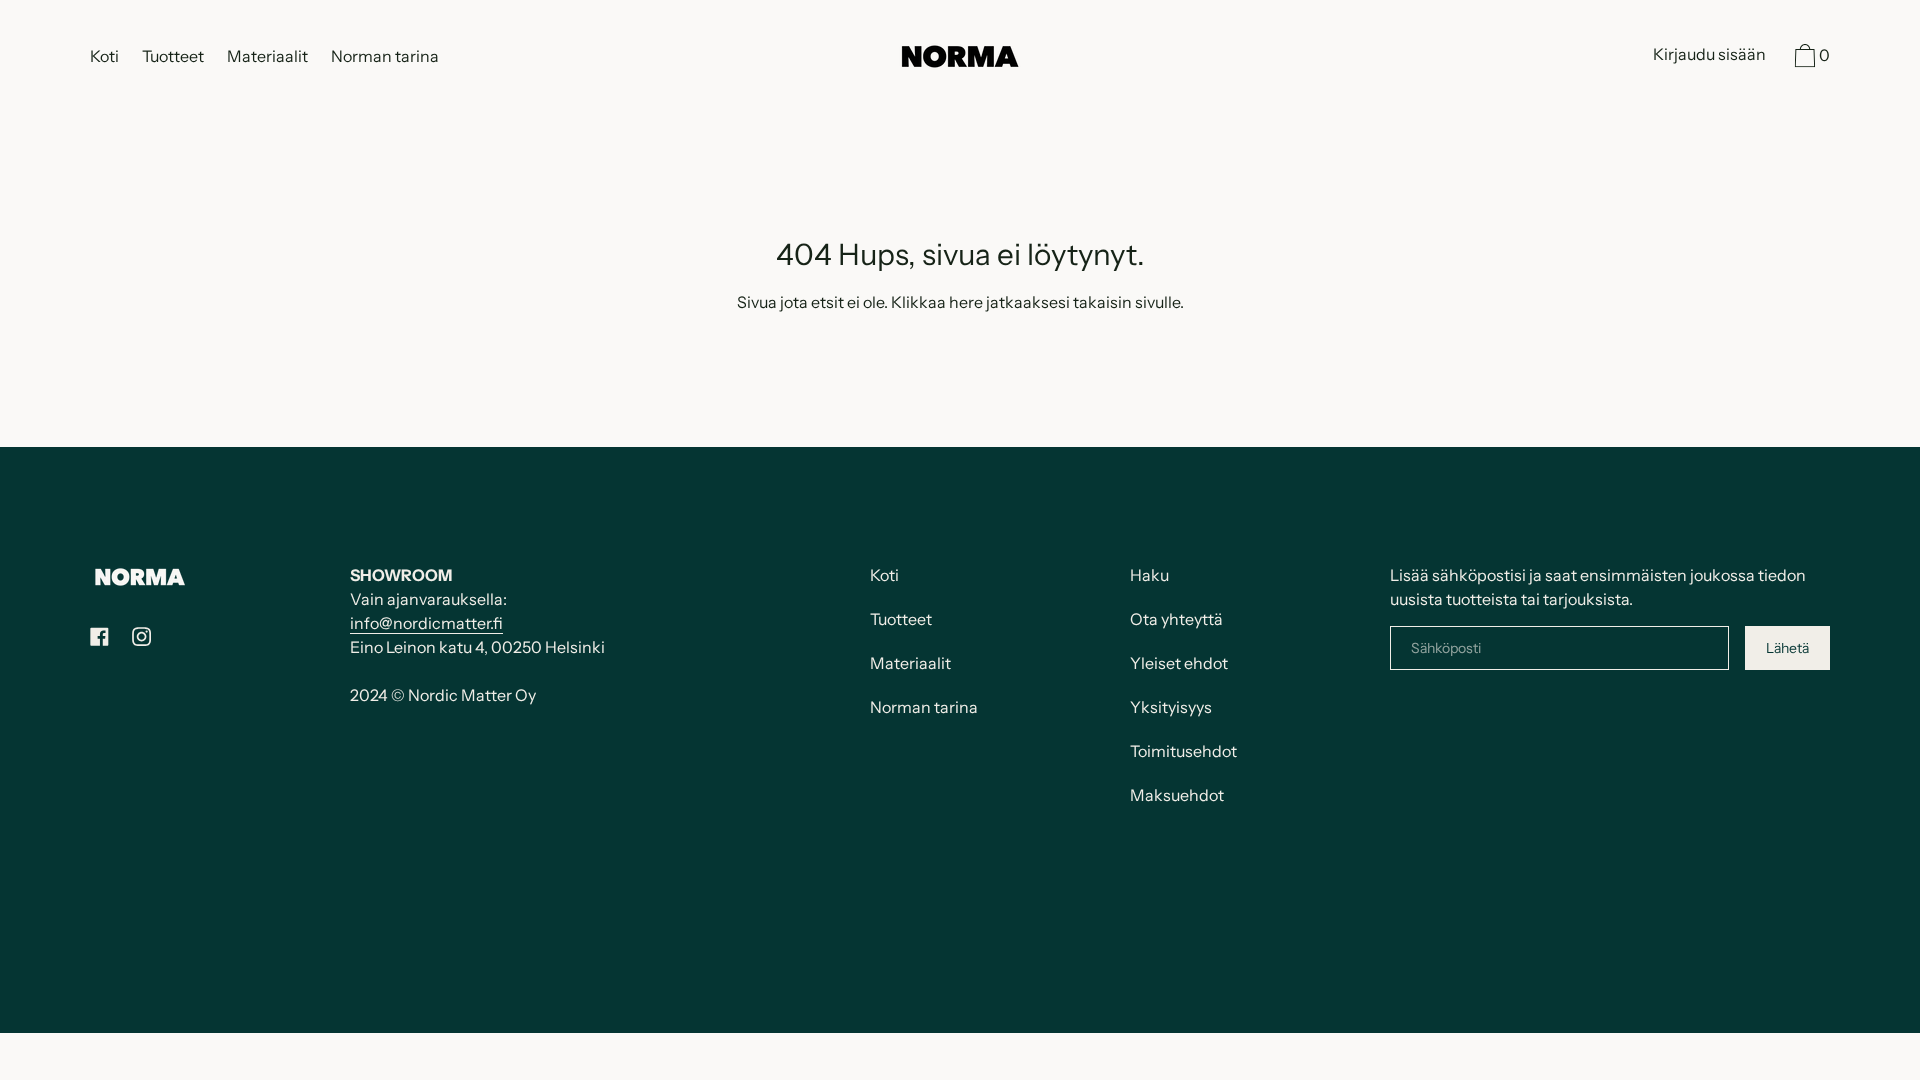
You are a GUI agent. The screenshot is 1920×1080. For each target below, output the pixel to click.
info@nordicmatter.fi (426, 623)
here (966, 302)
